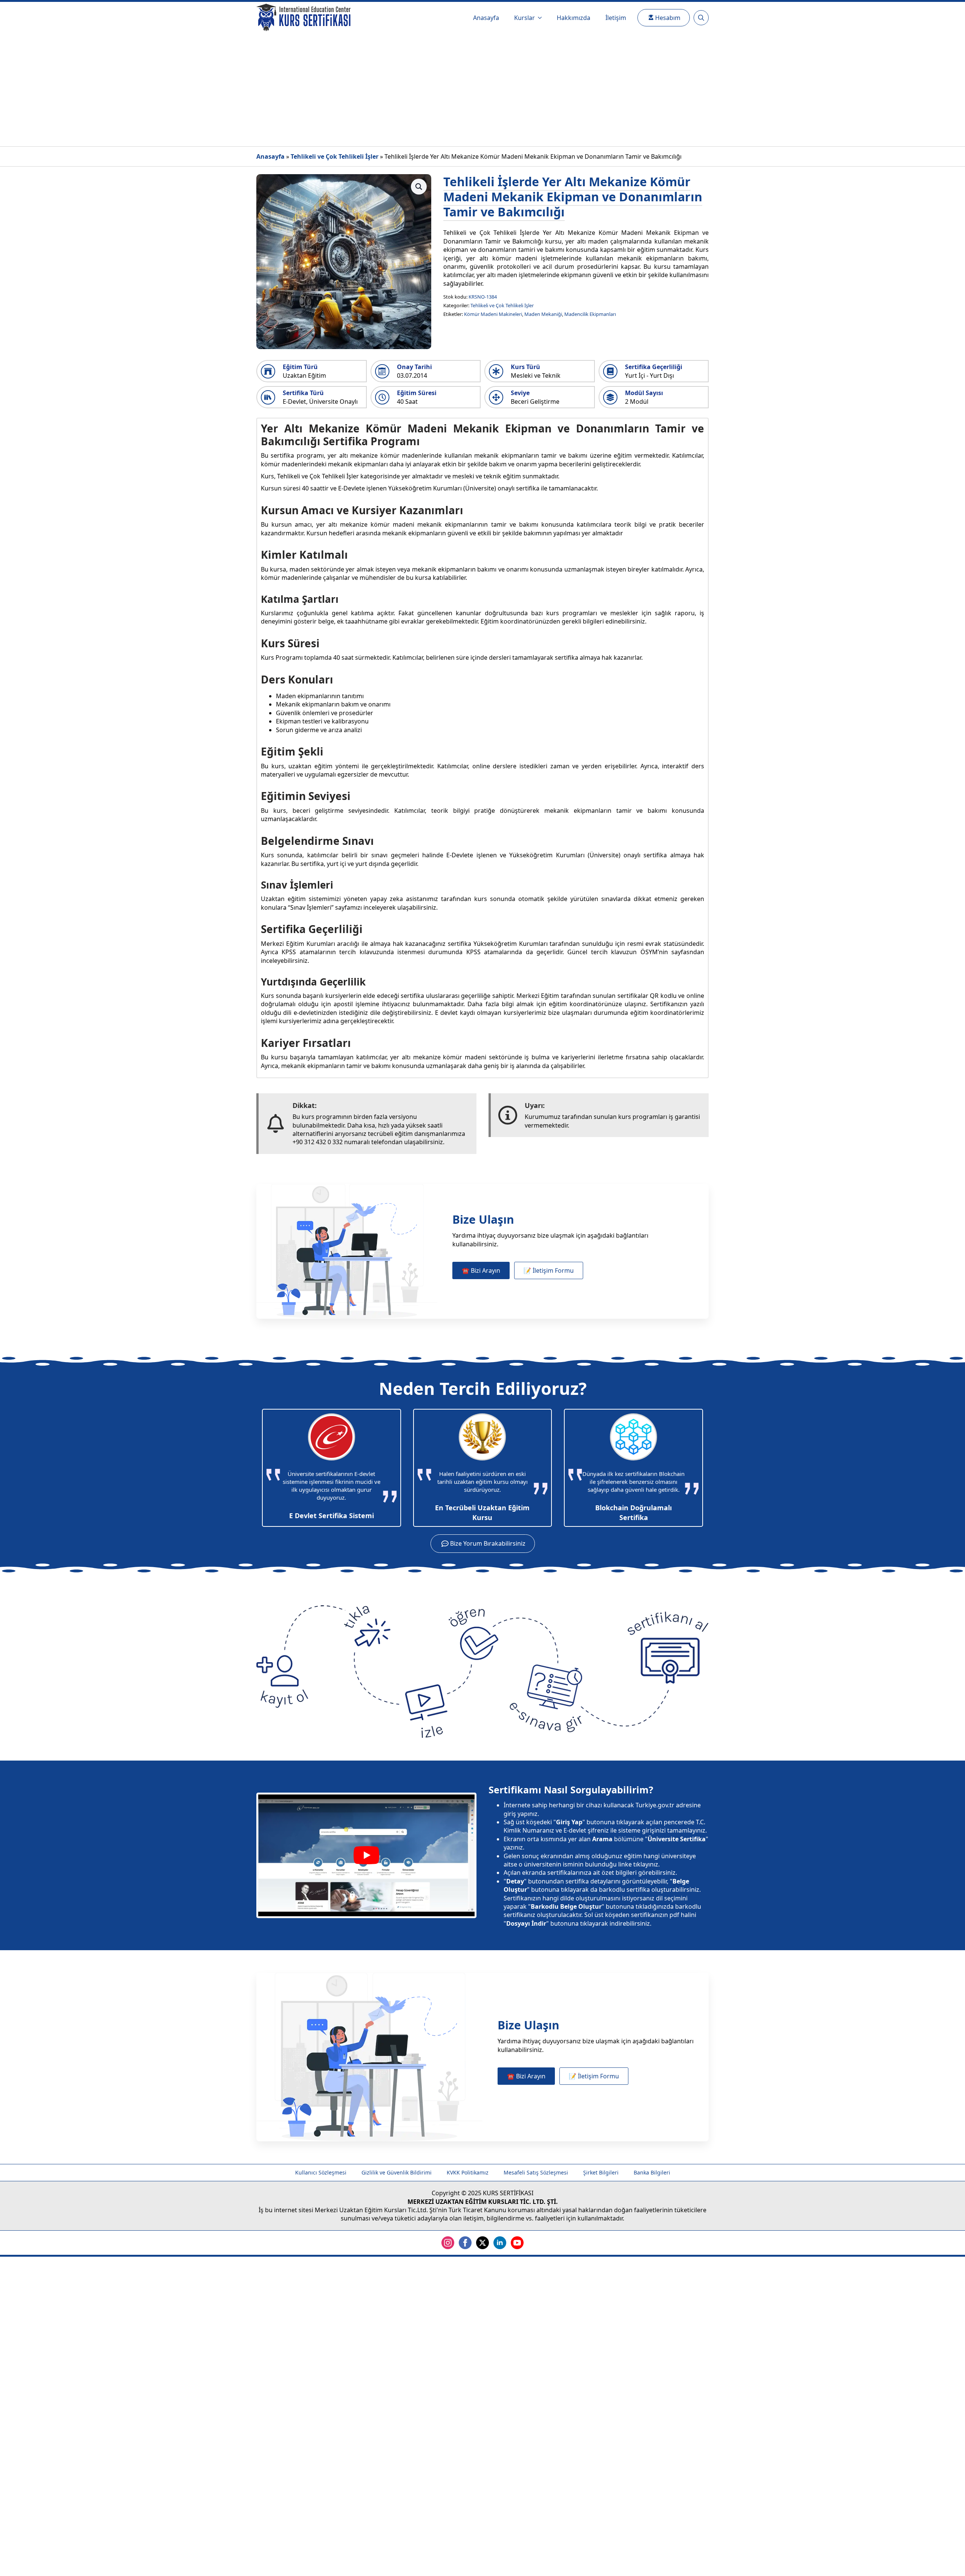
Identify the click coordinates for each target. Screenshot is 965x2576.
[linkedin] (500, 2243)
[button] (419, 187)
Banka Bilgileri (652, 2172)
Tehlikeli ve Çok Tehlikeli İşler (335, 156)
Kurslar (525, 18)
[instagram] (448, 2243)
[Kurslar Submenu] (542, 18)
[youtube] (517, 2243)
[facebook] (465, 2243)
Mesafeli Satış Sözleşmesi (536, 2172)
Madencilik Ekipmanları (590, 314)
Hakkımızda (574, 18)
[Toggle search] (701, 18)
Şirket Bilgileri (601, 2172)
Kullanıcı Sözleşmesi (321, 2172)
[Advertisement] (482, 90)
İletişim (616, 18)
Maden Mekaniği (543, 314)
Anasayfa (486, 18)
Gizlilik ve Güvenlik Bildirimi (397, 2172)
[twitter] (482, 2243)
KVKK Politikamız (468, 2172)
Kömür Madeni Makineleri (493, 314)
